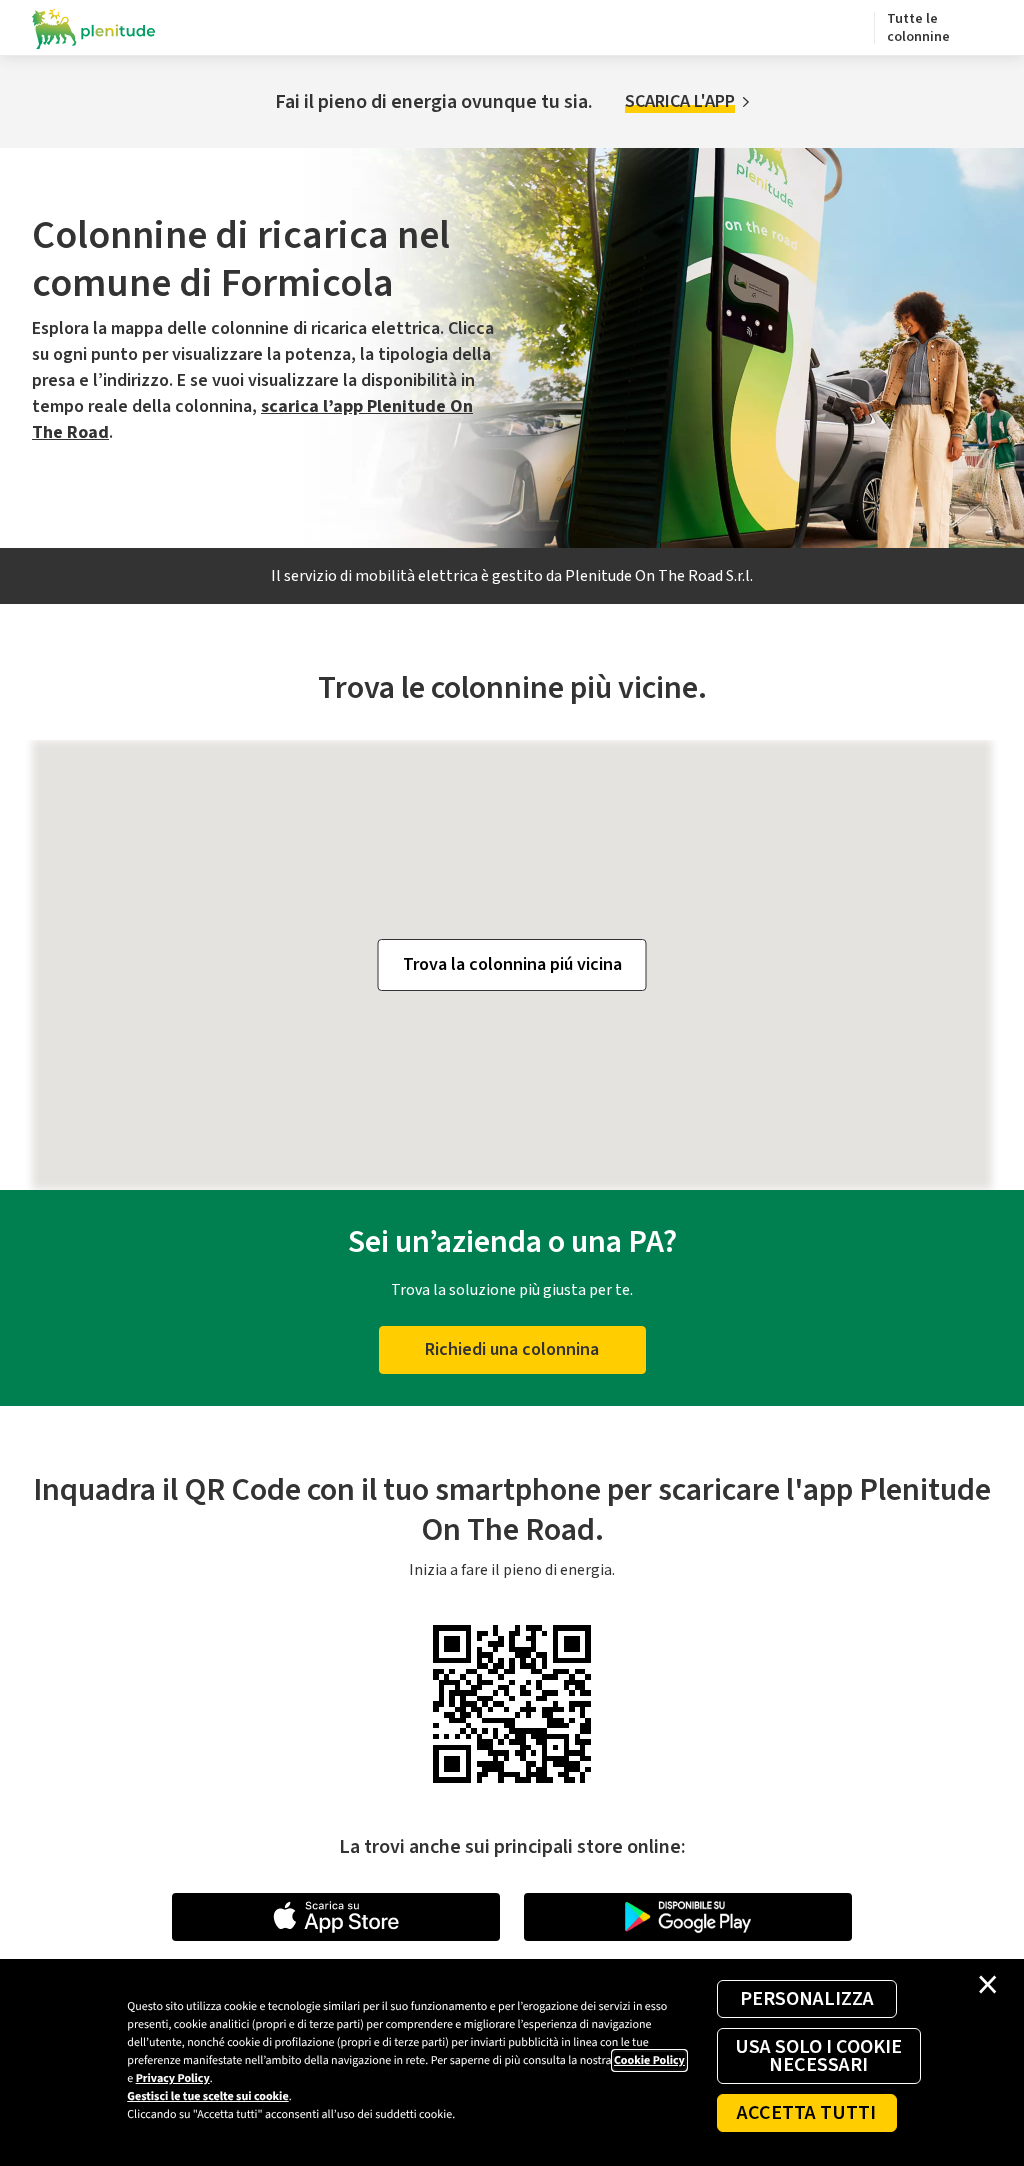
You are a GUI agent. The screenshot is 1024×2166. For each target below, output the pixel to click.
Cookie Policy (649, 2060)
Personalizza (807, 1999)
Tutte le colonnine (918, 28)
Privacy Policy (173, 2078)
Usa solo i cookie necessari (818, 2056)
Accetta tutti (806, 2113)
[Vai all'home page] (94, 28)
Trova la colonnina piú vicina (512, 964)
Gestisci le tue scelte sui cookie (207, 2096)
